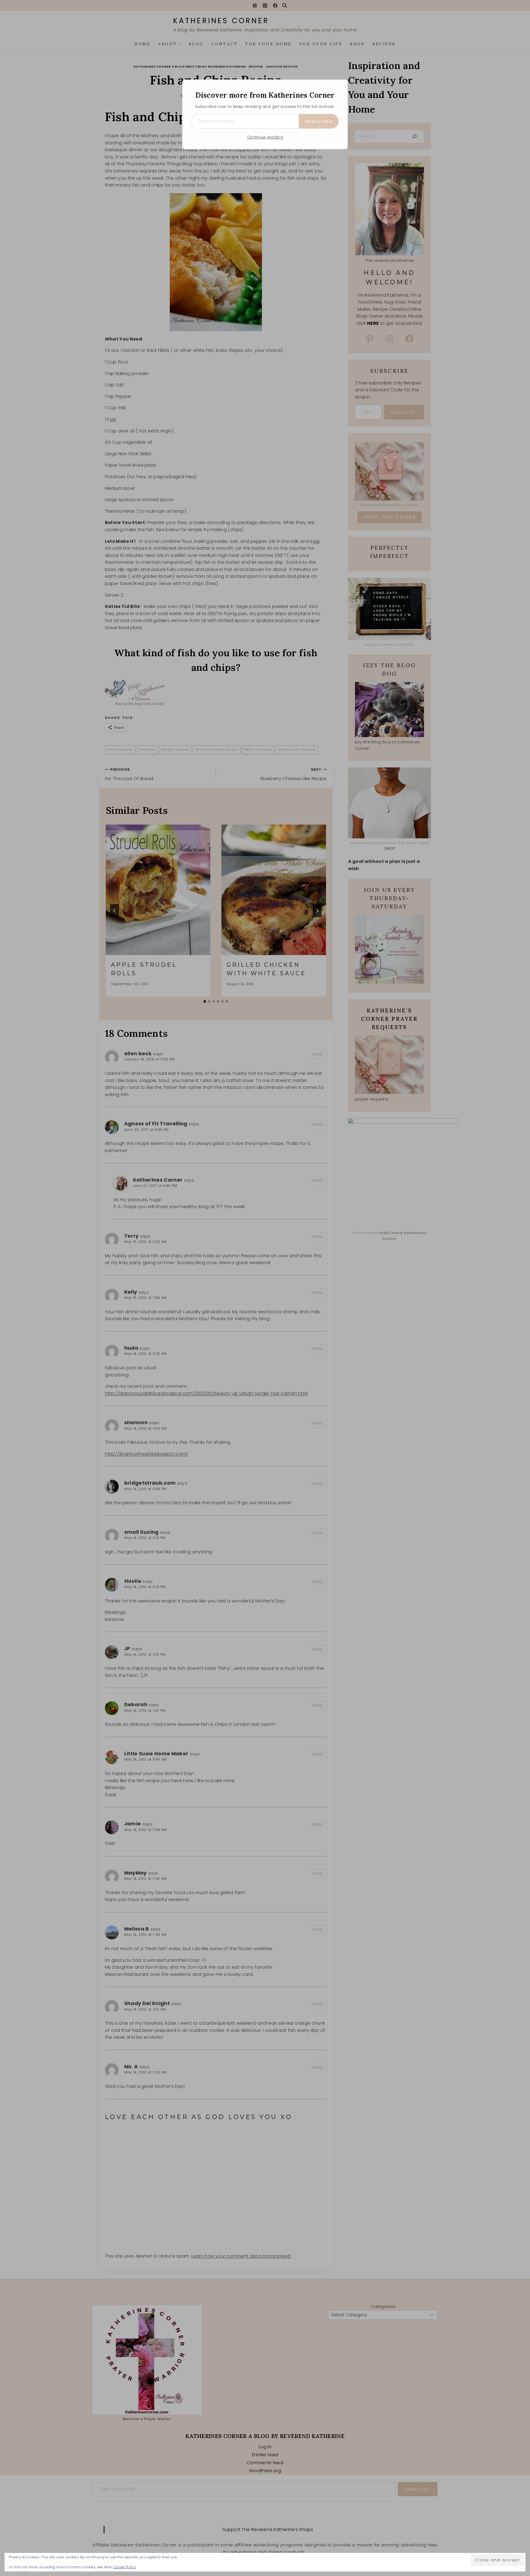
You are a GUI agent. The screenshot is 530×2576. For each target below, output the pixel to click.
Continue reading (265, 137)
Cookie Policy (125, 2567)
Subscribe (319, 121)
